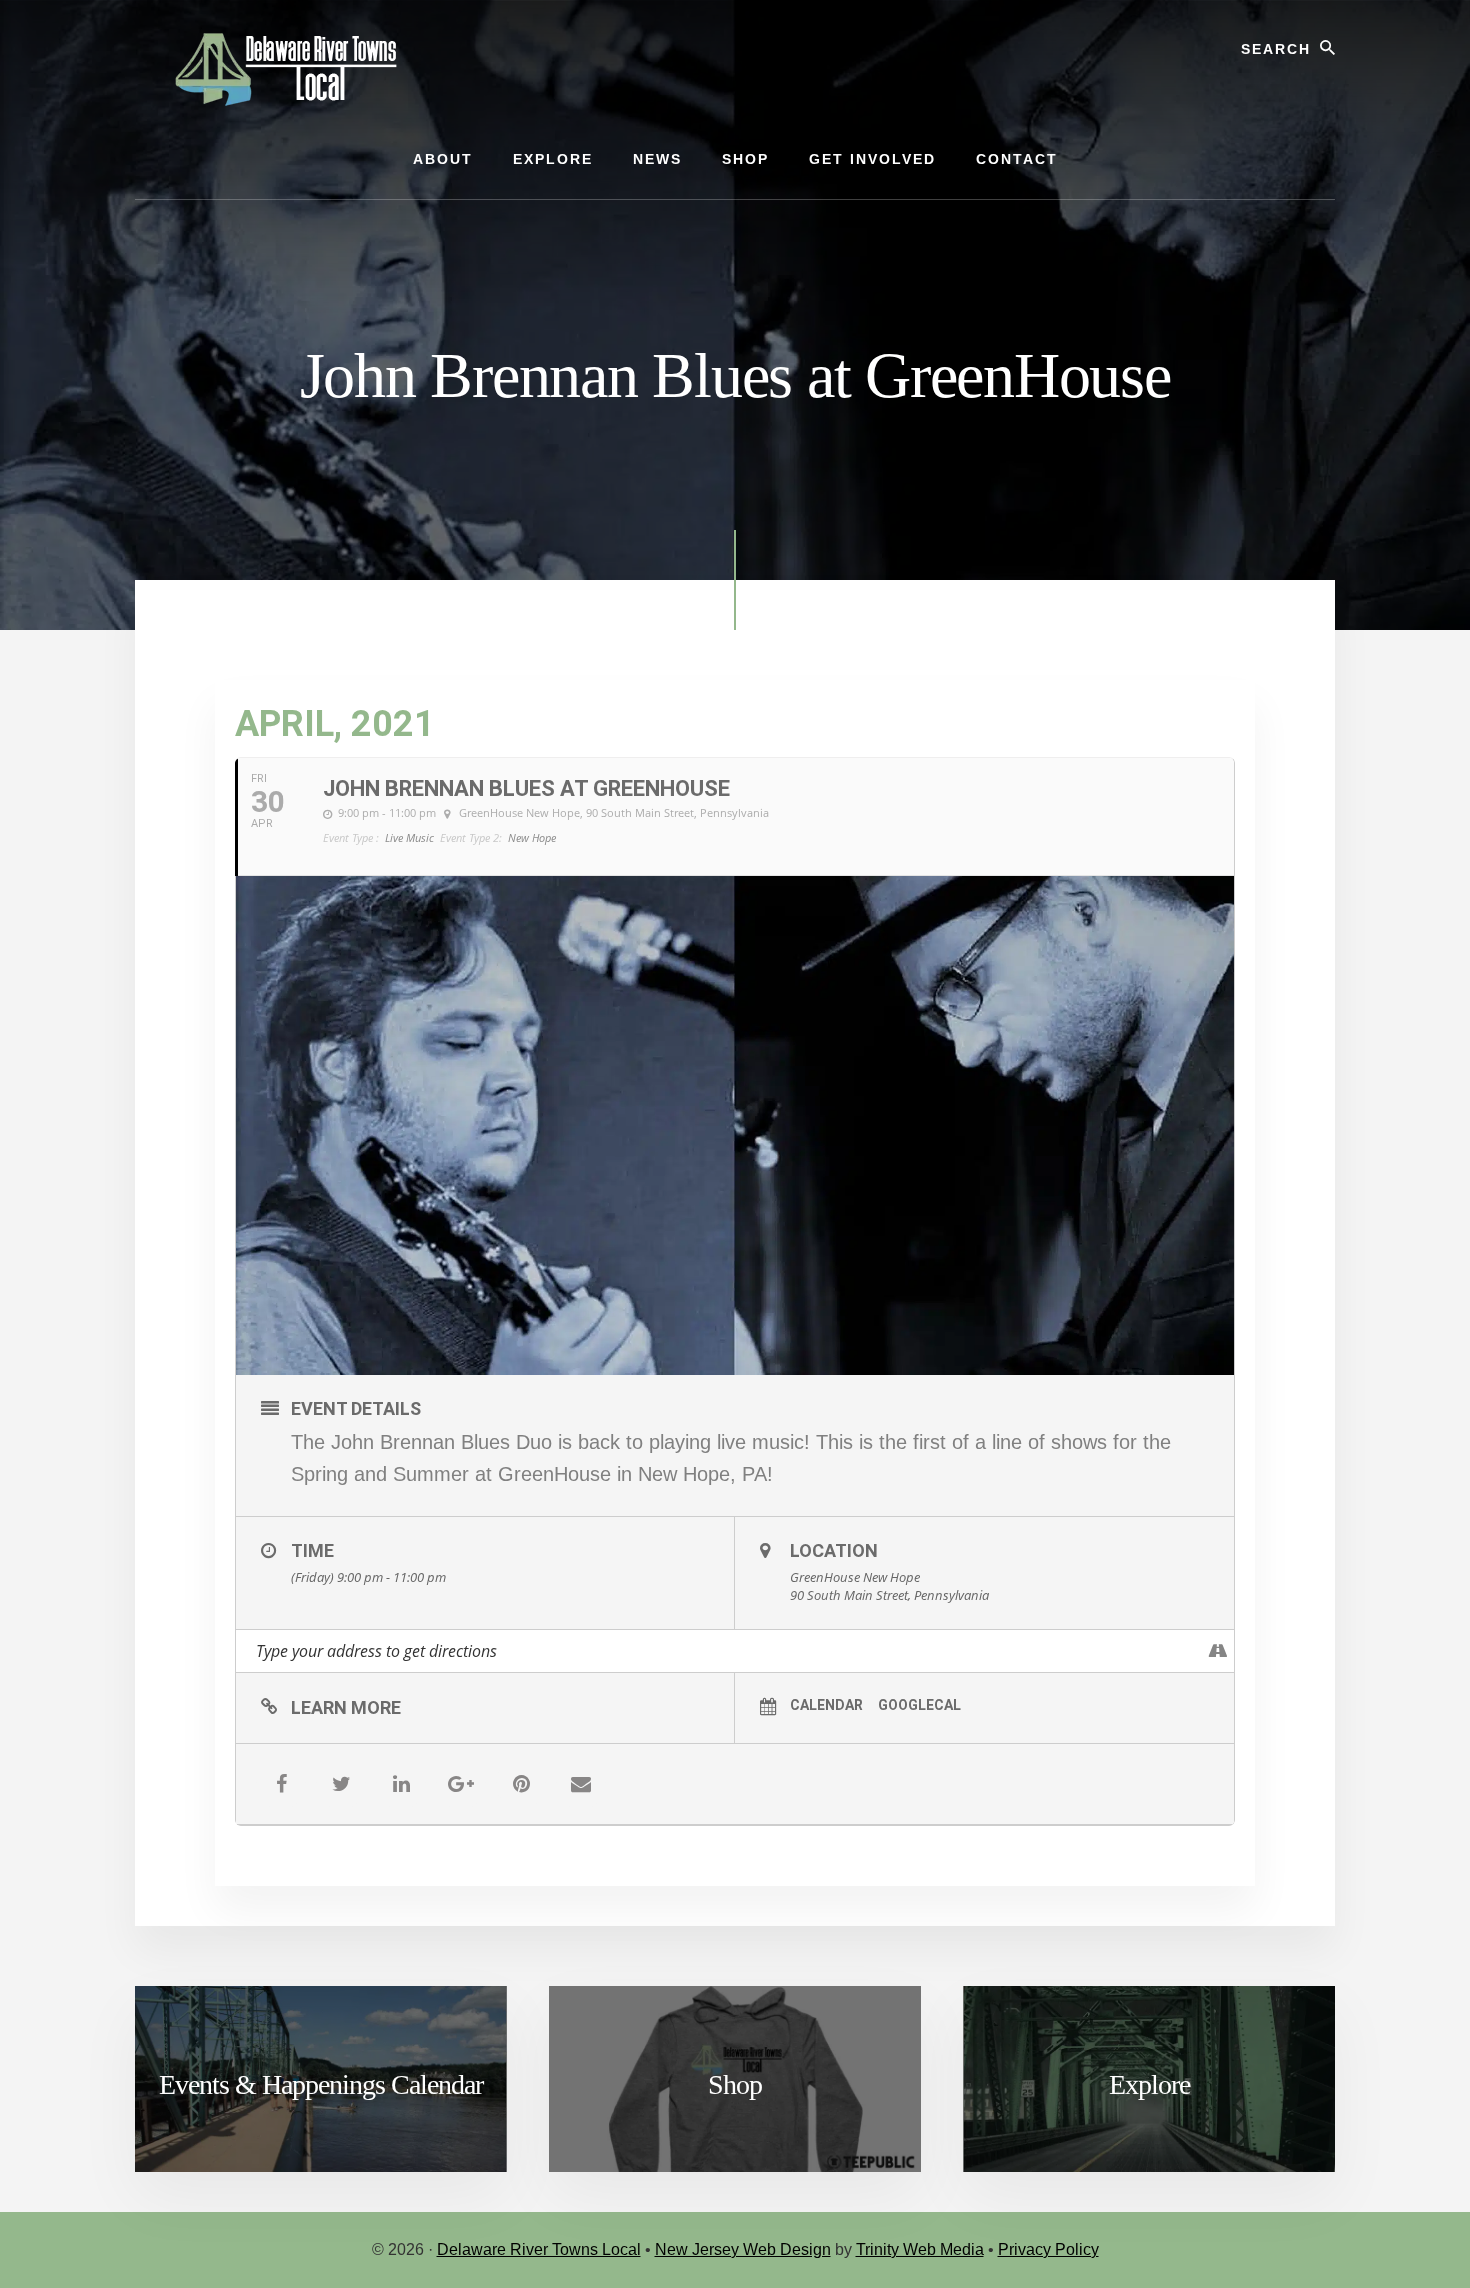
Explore (1149, 2084)
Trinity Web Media (920, 2249)
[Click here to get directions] (1218, 1651)
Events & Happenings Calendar (321, 2084)
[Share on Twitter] (341, 1784)
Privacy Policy (1048, 2249)
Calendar (826, 1705)
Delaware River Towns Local (539, 2249)
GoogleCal (919, 1705)
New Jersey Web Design (743, 2249)
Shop (735, 2084)
